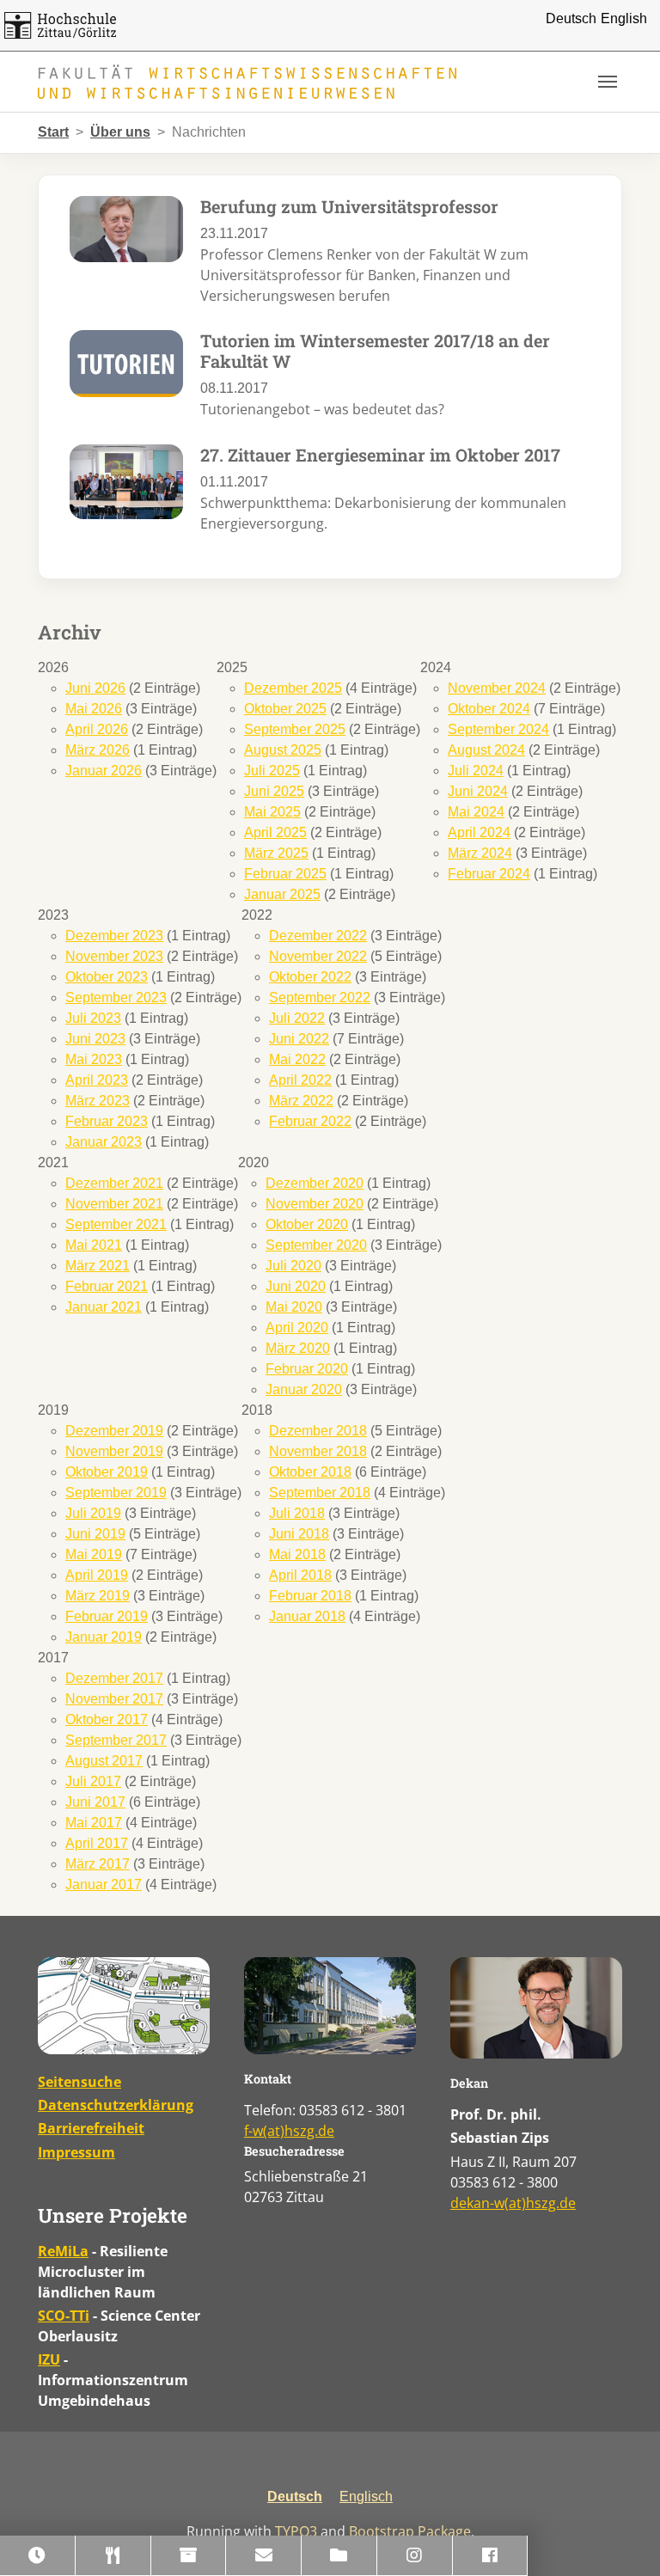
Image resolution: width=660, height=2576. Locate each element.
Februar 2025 (285, 874)
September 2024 (498, 729)
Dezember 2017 (114, 1678)
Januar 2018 (307, 1616)
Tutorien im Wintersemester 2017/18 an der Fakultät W (375, 351)
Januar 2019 (104, 1637)
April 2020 (297, 1328)
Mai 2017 (94, 1823)
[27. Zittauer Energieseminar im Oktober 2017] (126, 481)
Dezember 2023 (114, 936)
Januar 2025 (282, 894)
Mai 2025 (272, 812)
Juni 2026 (95, 688)
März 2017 (98, 1864)
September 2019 (116, 1493)
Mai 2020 (294, 1307)
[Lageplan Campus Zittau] (124, 2006)
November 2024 (497, 688)
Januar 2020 (304, 1389)
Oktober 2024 (489, 709)
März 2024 (480, 853)
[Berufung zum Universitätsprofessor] (126, 228)
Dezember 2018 (318, 1431)
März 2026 (98, 750)
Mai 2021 (94, 1245)
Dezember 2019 (114, 1431)
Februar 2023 (107, 1121)
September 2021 (116, 1224)
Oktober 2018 (310, 1472)
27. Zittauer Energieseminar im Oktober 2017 (380, 455)
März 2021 (98, 1266)
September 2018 (320, 1493)
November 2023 (114, 956)
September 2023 (116, 997)
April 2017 (97, 1843)
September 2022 (320, 997)
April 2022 (300, 1080)
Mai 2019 (94, 1554)
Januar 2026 (104, 771)
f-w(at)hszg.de (289, 2131)
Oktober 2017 (107, 1719)
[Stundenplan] (38, 2556)
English (624, 18)
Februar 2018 (310, 1596)
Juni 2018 (299, 1534)
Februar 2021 (107, 1286)
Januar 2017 (104, 1885)
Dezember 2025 (293, 688)
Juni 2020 (296, 1286)
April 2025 (275, 832)
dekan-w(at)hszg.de (513, 2203)
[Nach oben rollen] (622, 2538)
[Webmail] (264, 2556)
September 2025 (295, 729)
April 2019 (97, 1575)
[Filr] (339, 2556)
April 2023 (97, 1080)
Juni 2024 (478, 791)
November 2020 (315, 1204)
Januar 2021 (104, 1307)
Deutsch (571, 18)
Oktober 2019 (107, 1472)
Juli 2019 (93, 1513)
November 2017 (114, 1699)
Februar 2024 (489, 874)
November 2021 (114, 1204)
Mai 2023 (94, 1059)
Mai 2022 (297, 1059)
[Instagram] (415, 2556)
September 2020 (316, 1245)
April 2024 (479, 832)
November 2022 (318, 956)
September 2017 (116, 1740)
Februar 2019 (107, 1616)
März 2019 (98, 1596)
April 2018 (300, 1575)
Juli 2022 (297, 1018)
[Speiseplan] (113, 2556)
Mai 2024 (476, 812)
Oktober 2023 (107, 977)
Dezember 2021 (114, 1183)
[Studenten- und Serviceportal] (189, 2556)
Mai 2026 (94, 709)
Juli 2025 (272, 771)
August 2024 (486, 750)
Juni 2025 (274, 791)
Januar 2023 (104, 1142)
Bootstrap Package (410, 2531)
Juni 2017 (95, 1802)
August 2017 (104, 1761)
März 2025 (276, 853)
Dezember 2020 (315, 1183)
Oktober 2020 (307, 1224)
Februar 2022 (310, 1121)
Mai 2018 (297, 1554)
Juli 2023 (93, 1018)
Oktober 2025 (285, 709)
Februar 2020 (307, 1369)
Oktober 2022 (310, 977)
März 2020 (298, 1348)
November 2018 (318, 1451)
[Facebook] (491, 2556)
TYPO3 (296, 2531)
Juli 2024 (476, 771)
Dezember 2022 (318, 936)
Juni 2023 (95, 1039)
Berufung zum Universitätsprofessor (349, 206)
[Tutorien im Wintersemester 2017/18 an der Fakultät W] (126, 362)
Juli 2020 (293, 1266)
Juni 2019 (95, 1534)
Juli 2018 (297, 1513)
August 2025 (283, 750)
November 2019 (114, 1451)
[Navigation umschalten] (608, 82)
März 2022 (301, 1101)
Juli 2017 (93, 1781)
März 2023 (98, 1101)
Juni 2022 (299, 1039)
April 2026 (97, 729)
